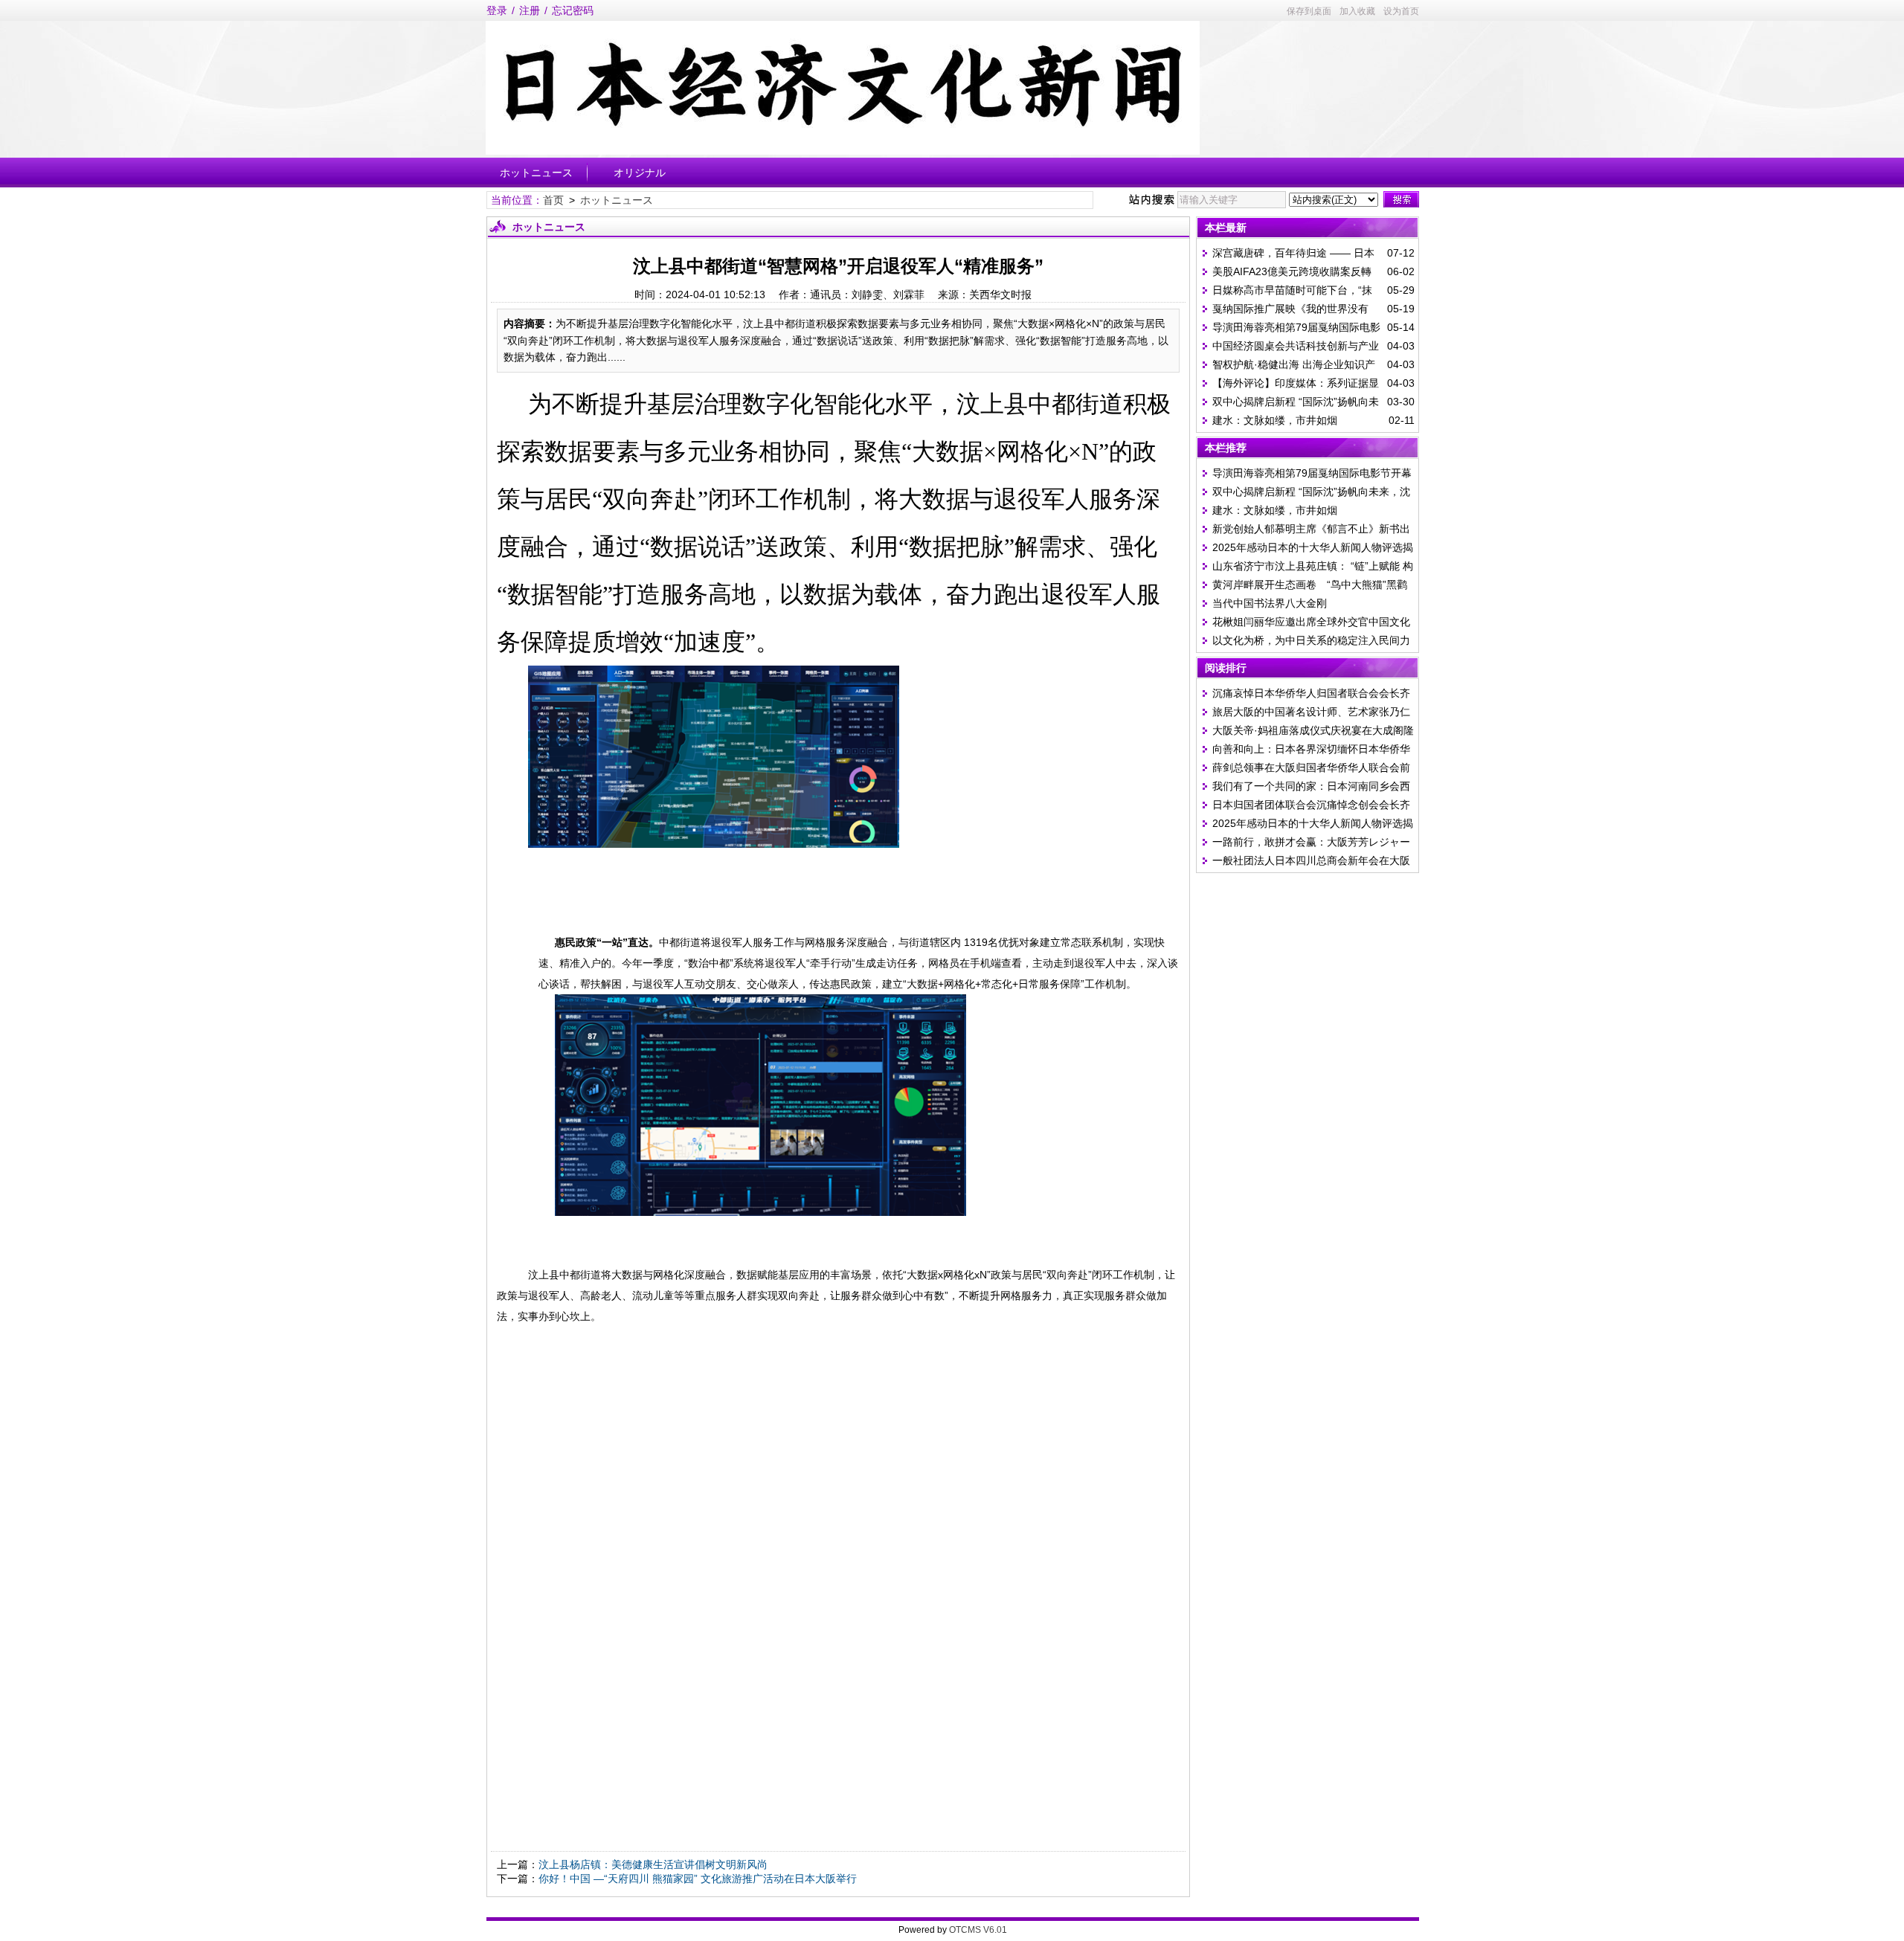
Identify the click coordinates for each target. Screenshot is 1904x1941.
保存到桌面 (1309, 11)
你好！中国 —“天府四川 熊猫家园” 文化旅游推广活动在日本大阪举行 (698, 1879)
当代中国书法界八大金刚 (1270, 603)
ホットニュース (536, 173)
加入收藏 (1357, 11)
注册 (530, 10)
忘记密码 (573, 10)
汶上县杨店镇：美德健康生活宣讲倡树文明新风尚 (653, 1864)
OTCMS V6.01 (978, 1930)
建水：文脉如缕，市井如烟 (1275, 420)
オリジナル (640, 173)
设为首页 (1401, 11)
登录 (497, 10)
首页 (553, 200)
